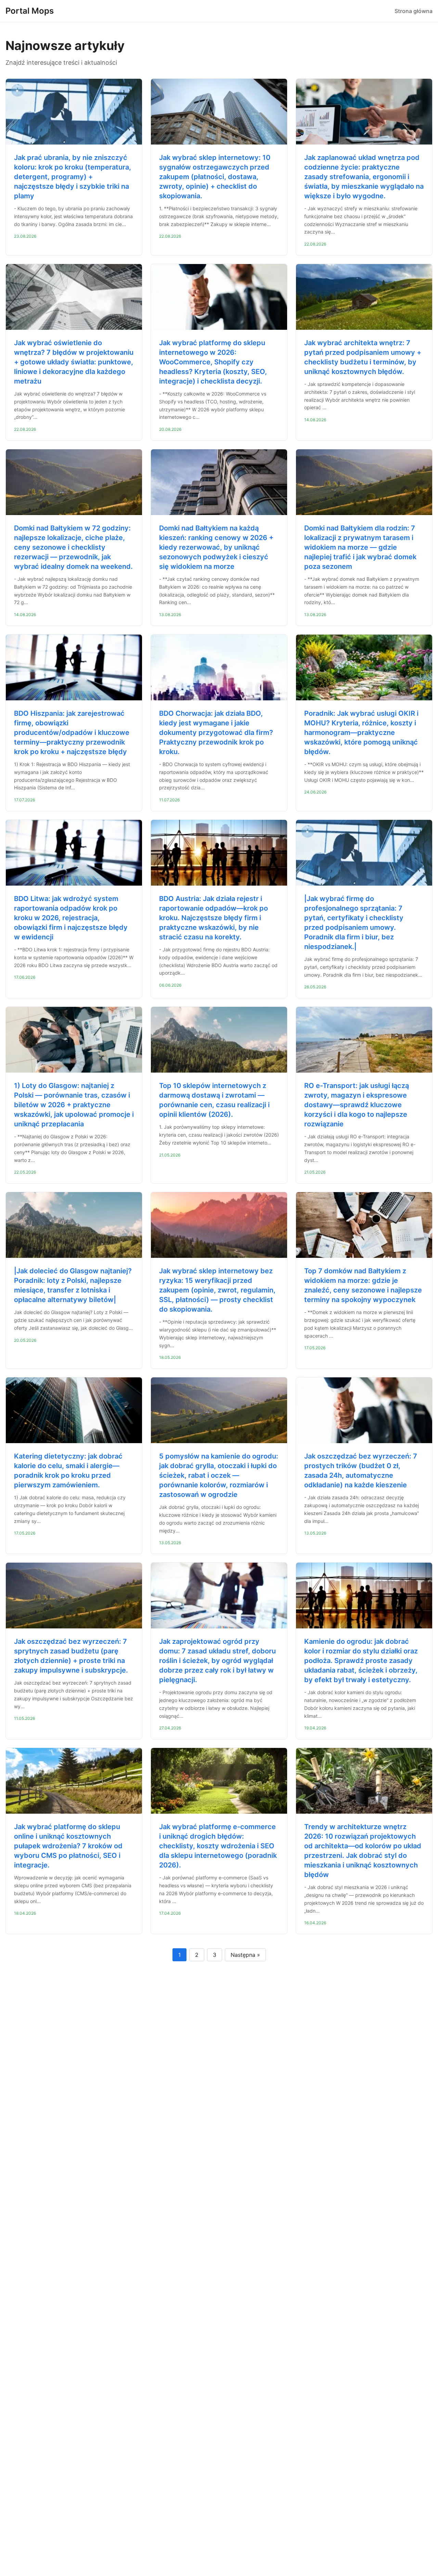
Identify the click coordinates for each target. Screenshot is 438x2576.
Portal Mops (30, 11)
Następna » (245, 1955)
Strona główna (414, 11)
